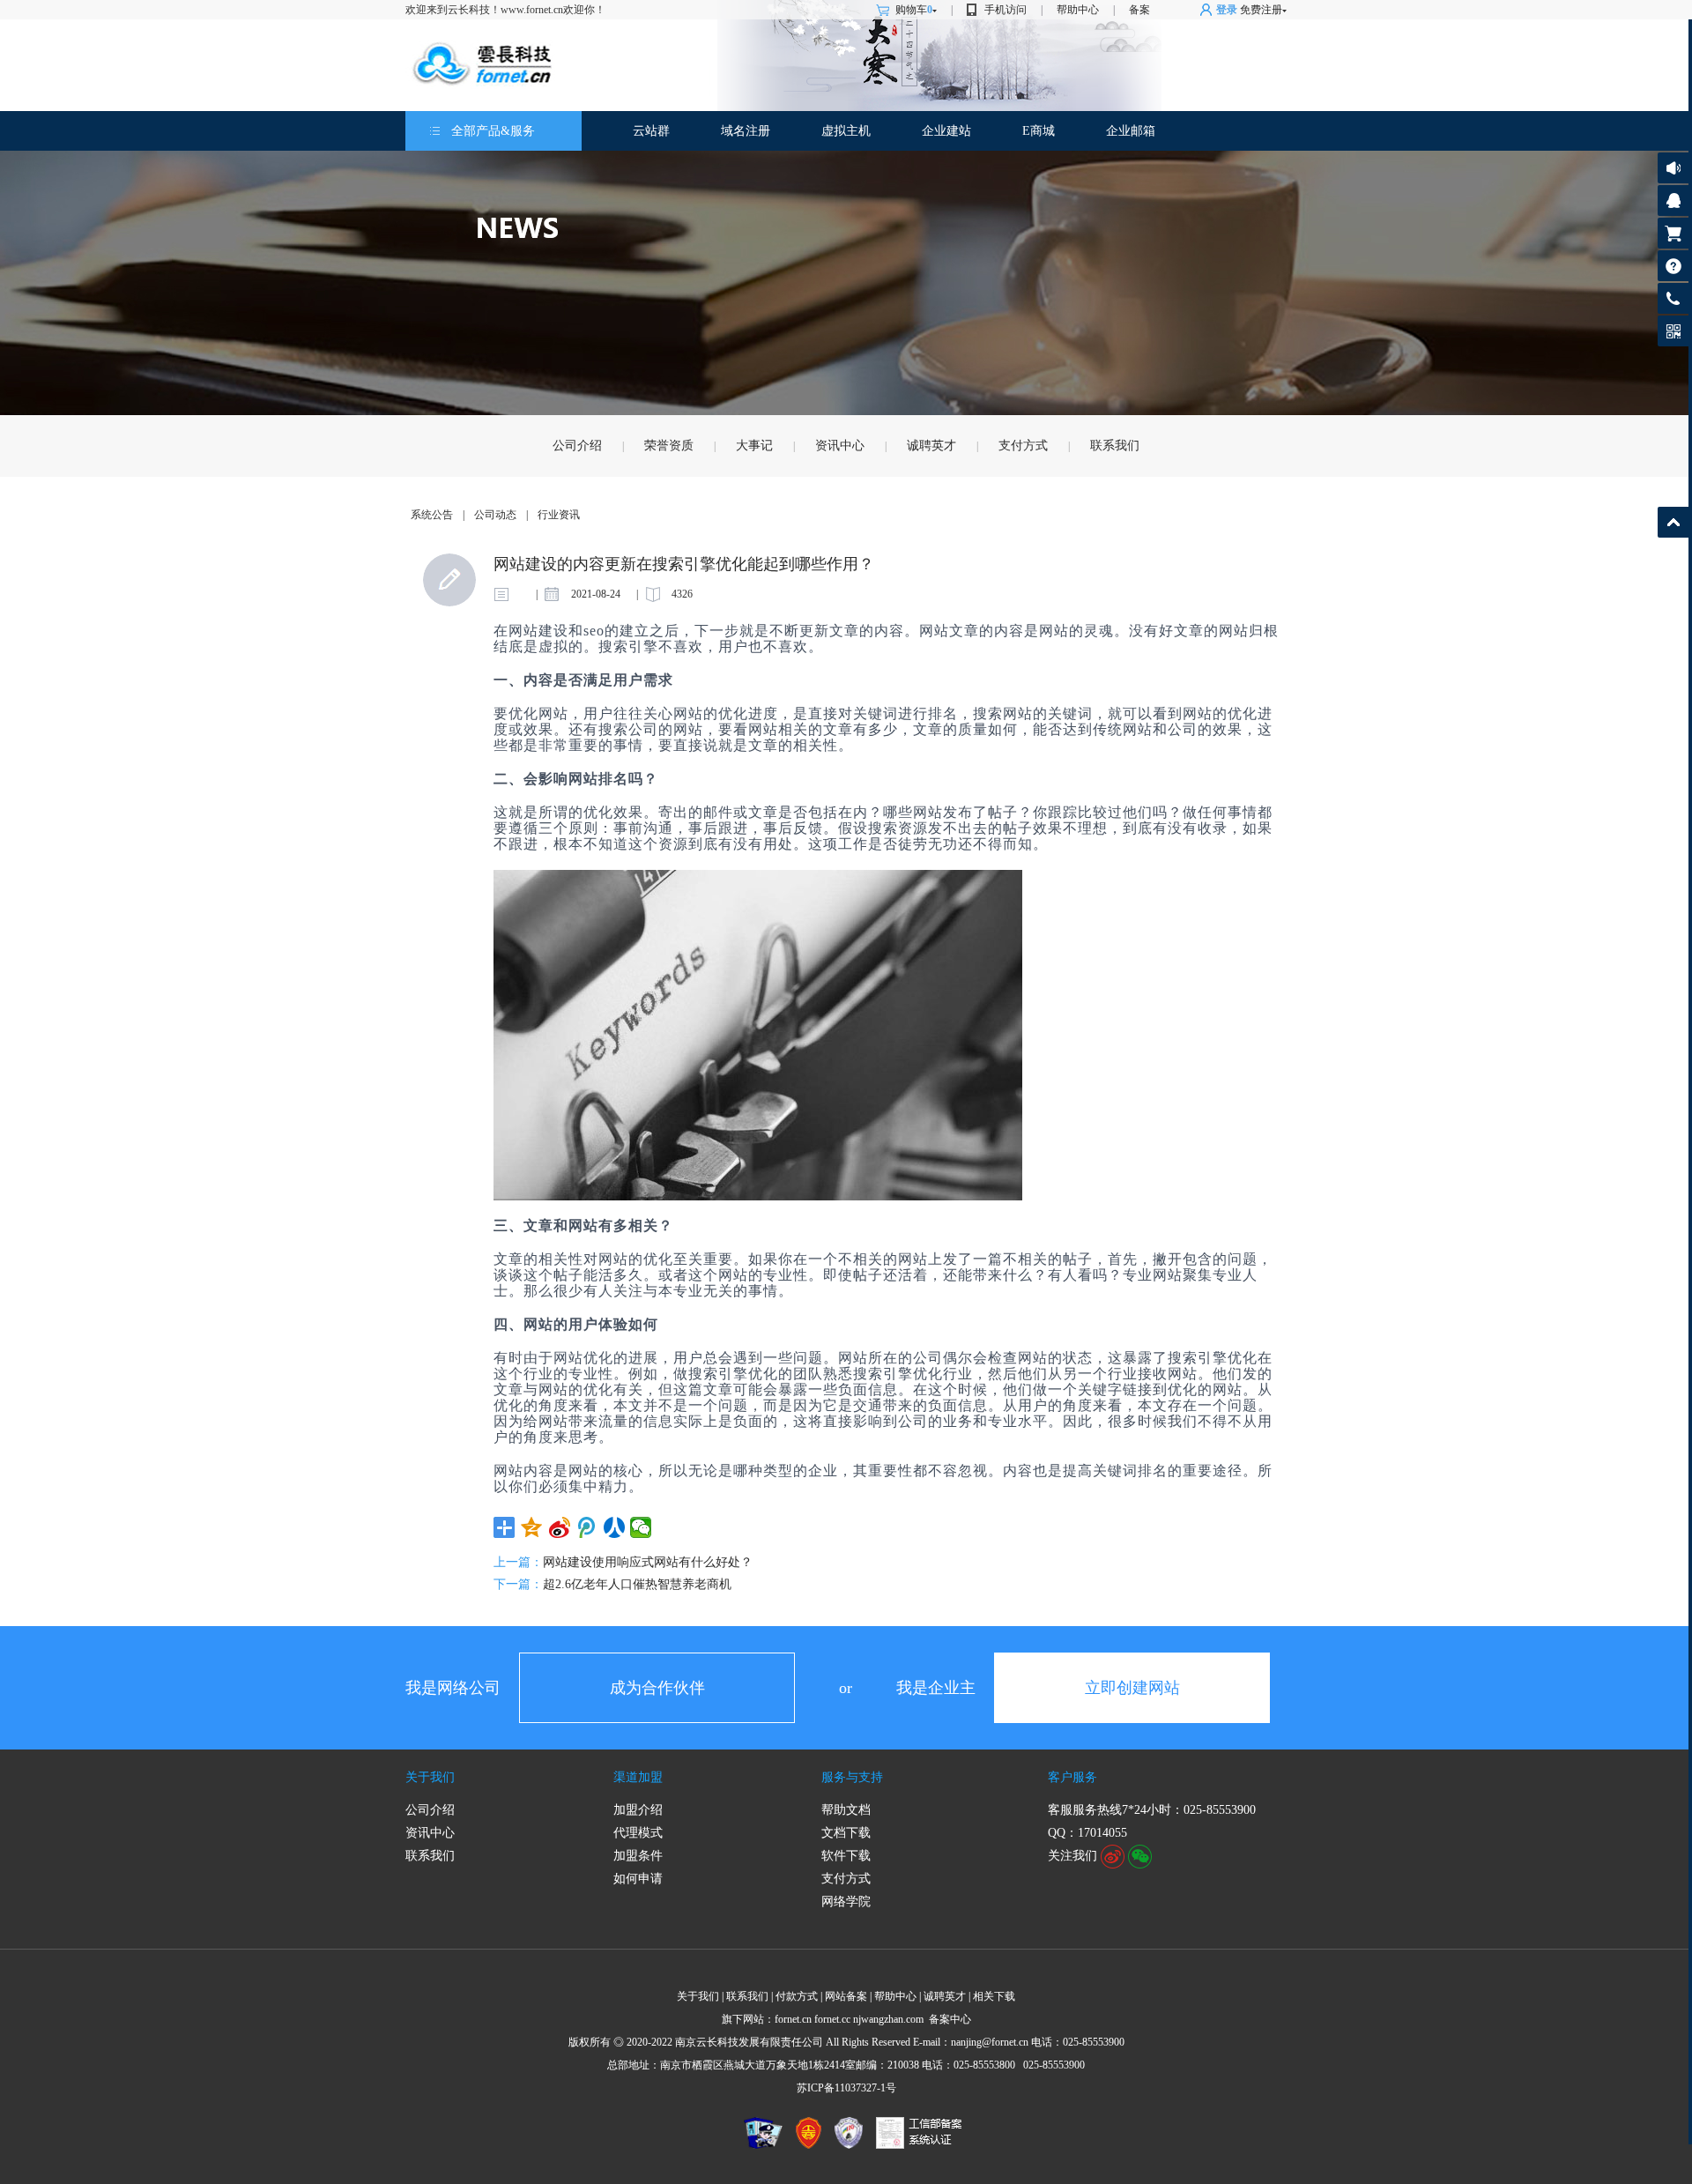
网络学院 (846, 1902)
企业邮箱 (1131, 131)
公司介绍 (577, 446)
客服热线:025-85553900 (1673, 298)
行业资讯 (559, 515)
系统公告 (432, 515)
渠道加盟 (638, 1777)
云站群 (651, 131)
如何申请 (638, 1879)
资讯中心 (840, 446)
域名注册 (746, 131)
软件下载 (846, 1856)
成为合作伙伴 (657, 1688)
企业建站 (946, 131)
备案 (1139, 10)
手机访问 (1006, 10)
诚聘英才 (931, 446)
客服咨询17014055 (1673, 201)
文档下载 (846, 1833)
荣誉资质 (669, 446)
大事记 (754, 446)
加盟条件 (638, 1856)
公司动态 (495, 515)
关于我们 (430, 1777)
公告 (1673, 168)
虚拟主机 (846, 131)
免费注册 (1261, 10)
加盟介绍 (638, 1810)
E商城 (1039, 131)
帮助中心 (1078, 10)
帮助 (1673, 266)
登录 (1227, 10)
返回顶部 (1673, 522)
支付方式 (1023, 446)
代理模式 (638, 1833)
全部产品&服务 (493, 131)
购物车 (914, 10)
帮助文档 (846, 1810)
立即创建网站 (1132, 1688)
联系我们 (1115, 446)
